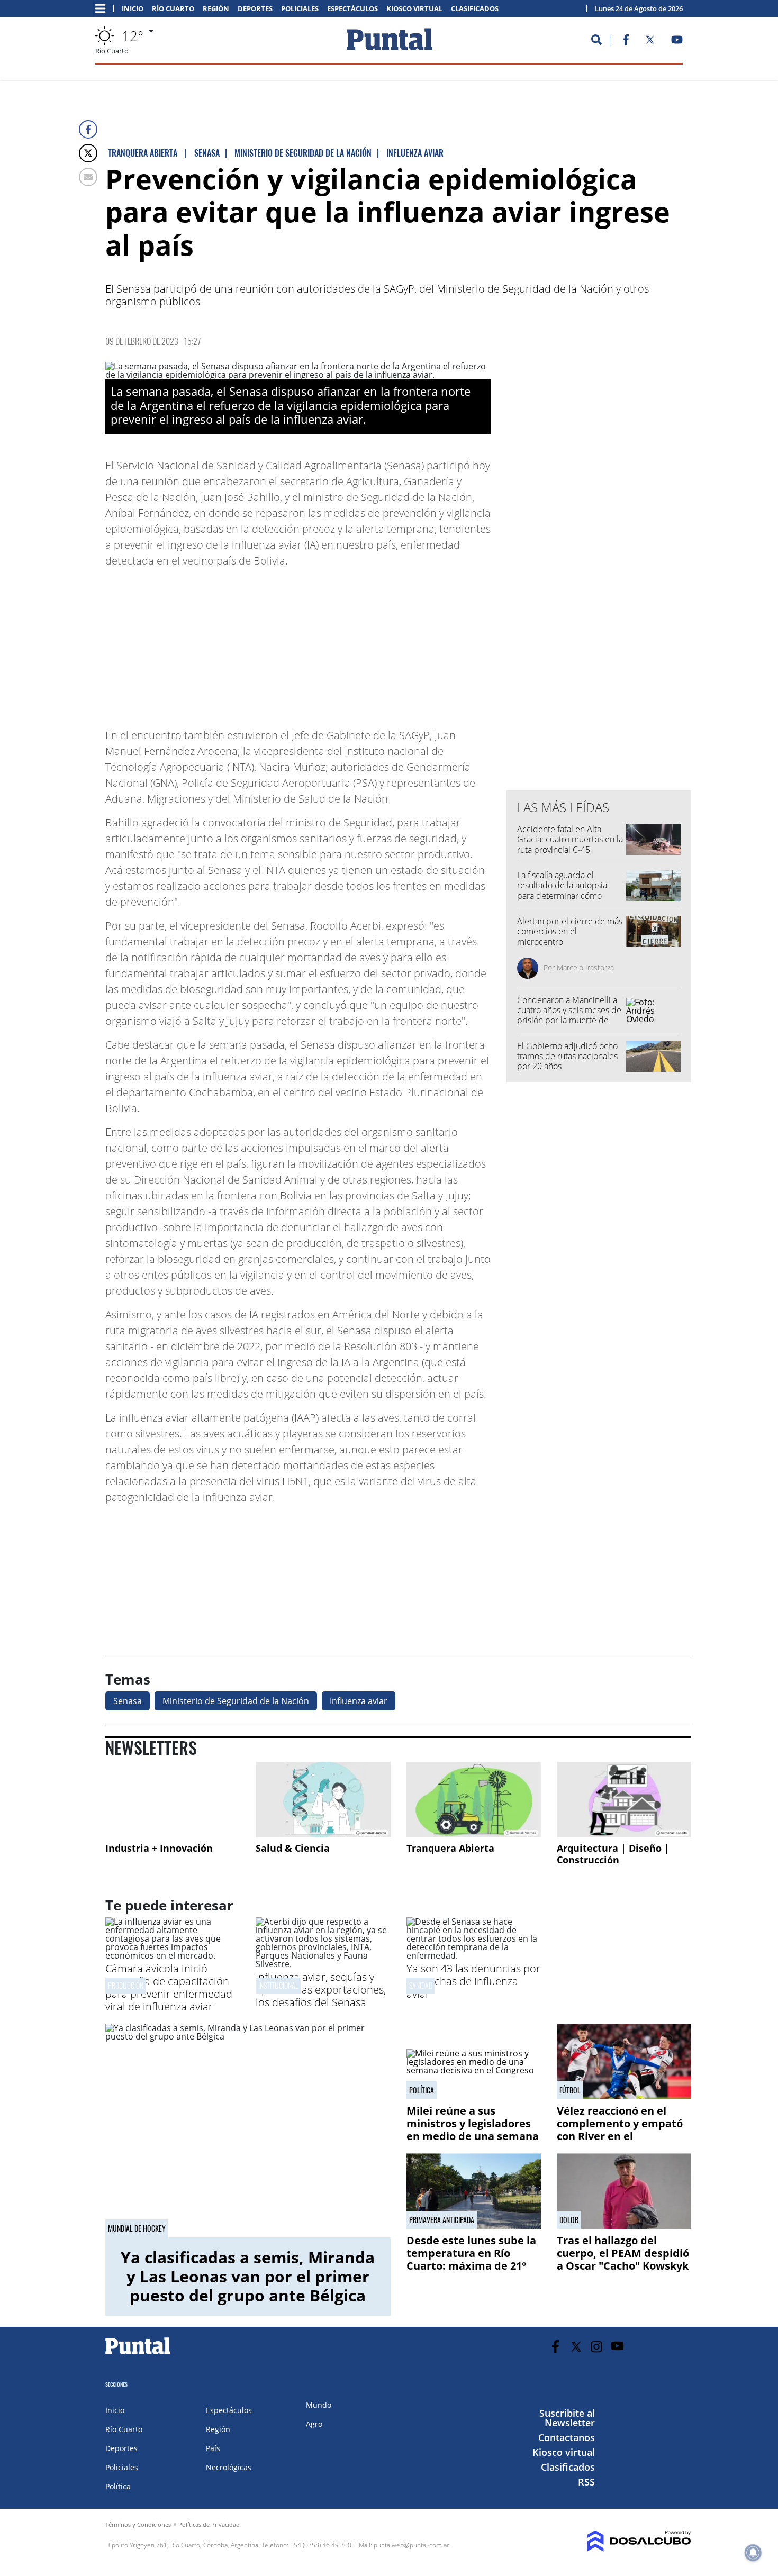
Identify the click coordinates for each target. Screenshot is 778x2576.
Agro (314, 2424)
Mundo (319, 2405)
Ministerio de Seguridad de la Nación (236, 1701)
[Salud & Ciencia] (323, 1800)
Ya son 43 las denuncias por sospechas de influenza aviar (473, 1981)
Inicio (133, 9)
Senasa (128, 1701)
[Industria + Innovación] (173, 1800)
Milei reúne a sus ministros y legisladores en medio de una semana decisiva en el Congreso (473, 2130)
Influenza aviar (359, 1701)
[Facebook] (88, 129)
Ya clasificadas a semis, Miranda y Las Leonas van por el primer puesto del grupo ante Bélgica (248, 2276)
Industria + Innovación (159, 1848)
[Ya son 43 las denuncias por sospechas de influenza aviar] (474, 1955)
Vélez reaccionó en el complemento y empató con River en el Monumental (620, 2130)
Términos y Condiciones (138, 2524)
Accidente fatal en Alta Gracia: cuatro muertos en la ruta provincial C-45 (570, 839)
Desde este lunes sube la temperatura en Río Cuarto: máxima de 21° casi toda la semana (471, 2259)
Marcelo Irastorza (585, 967)
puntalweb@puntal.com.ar (411, 2545)
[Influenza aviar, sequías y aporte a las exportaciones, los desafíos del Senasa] (323, 1964)
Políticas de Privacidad (209, 2524)
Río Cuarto (173, 9)
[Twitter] (88, 153)
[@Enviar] (88, 177)
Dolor (569, 2220)
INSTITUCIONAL (278, 1985)
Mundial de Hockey (137, 2228)
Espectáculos (352, 9)
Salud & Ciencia (293, 1848)
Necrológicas (229, 2467)
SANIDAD (421, 1985)
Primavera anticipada (442, 2220)
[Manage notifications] (753, 2553)
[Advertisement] (406, 643)
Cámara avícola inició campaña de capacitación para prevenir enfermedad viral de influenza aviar (169, 1987)
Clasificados (475, 9)
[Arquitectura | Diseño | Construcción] (624, 1800)
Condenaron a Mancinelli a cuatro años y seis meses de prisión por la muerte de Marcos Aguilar (569, 1015)
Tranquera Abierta (450, 1848)
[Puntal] (138, 2354)
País (213, 2448)
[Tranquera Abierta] (474, 1800)
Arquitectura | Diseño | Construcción (613, 1854)
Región (216, 9)
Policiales (300, 9)
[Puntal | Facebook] (626, 42)
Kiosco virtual (414, 9)
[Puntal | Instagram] (597, 2347)
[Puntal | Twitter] (650, 42)
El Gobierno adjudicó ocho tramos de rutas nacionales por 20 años (567, 1056)
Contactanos (567, 2437)
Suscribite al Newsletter (567, 2418)
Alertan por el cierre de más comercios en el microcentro (570, 931)
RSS (586, 2482)
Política (422, 2090)
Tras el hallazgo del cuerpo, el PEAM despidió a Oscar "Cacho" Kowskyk (623, 2253)
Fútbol (570, 2090)
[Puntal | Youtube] (677, 42)
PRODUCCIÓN (126, 1985)
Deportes (255, 9)
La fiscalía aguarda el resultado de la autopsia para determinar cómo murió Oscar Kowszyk (562, 890)
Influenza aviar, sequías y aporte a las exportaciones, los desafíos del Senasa (321, 1990)
